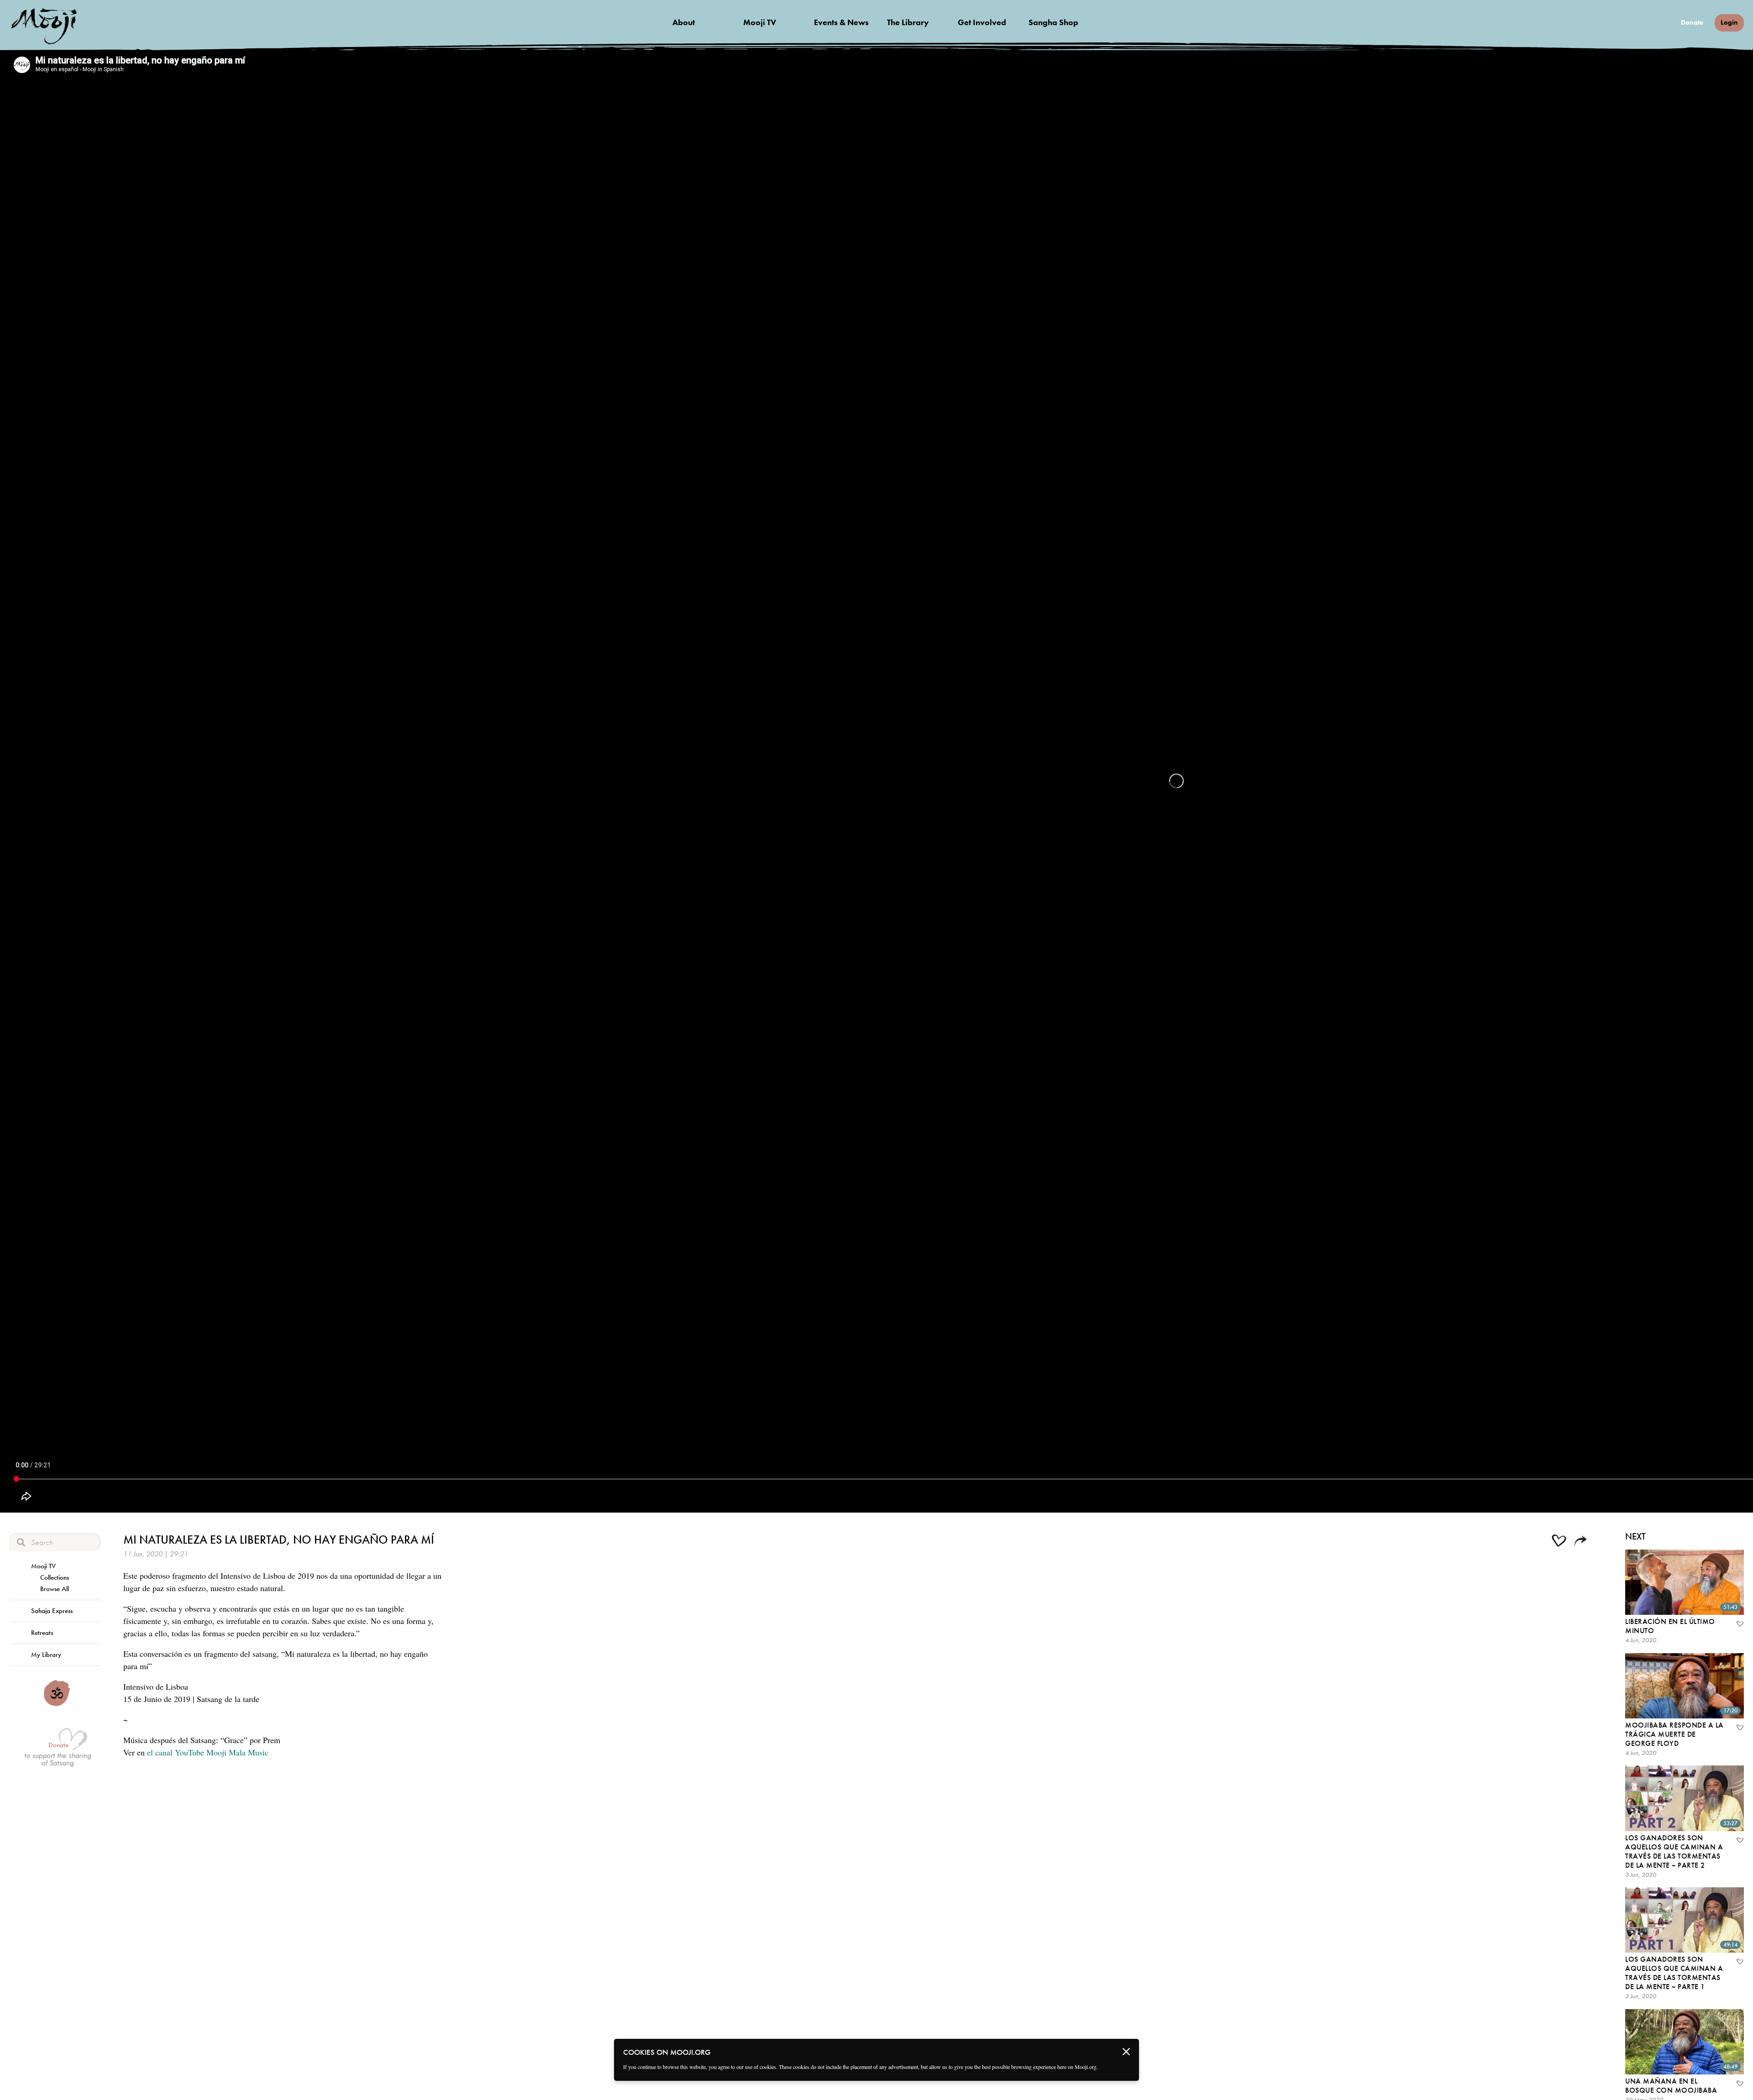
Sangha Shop (1053, 22)
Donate (1692, 23)
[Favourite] (1739, 1625)
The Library (908, 22)
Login (1729, 22)
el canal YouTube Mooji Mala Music (208, 1752)
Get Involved (982, 22)
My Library (46, 1655)
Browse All (55, 1589)
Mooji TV (760, 22)
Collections (55, 1577)
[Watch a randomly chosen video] (57, 1704)
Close (1126, 2052)
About (684, 22)
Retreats (42, 1633)
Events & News (841, 22)
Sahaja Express (52, 1611)
